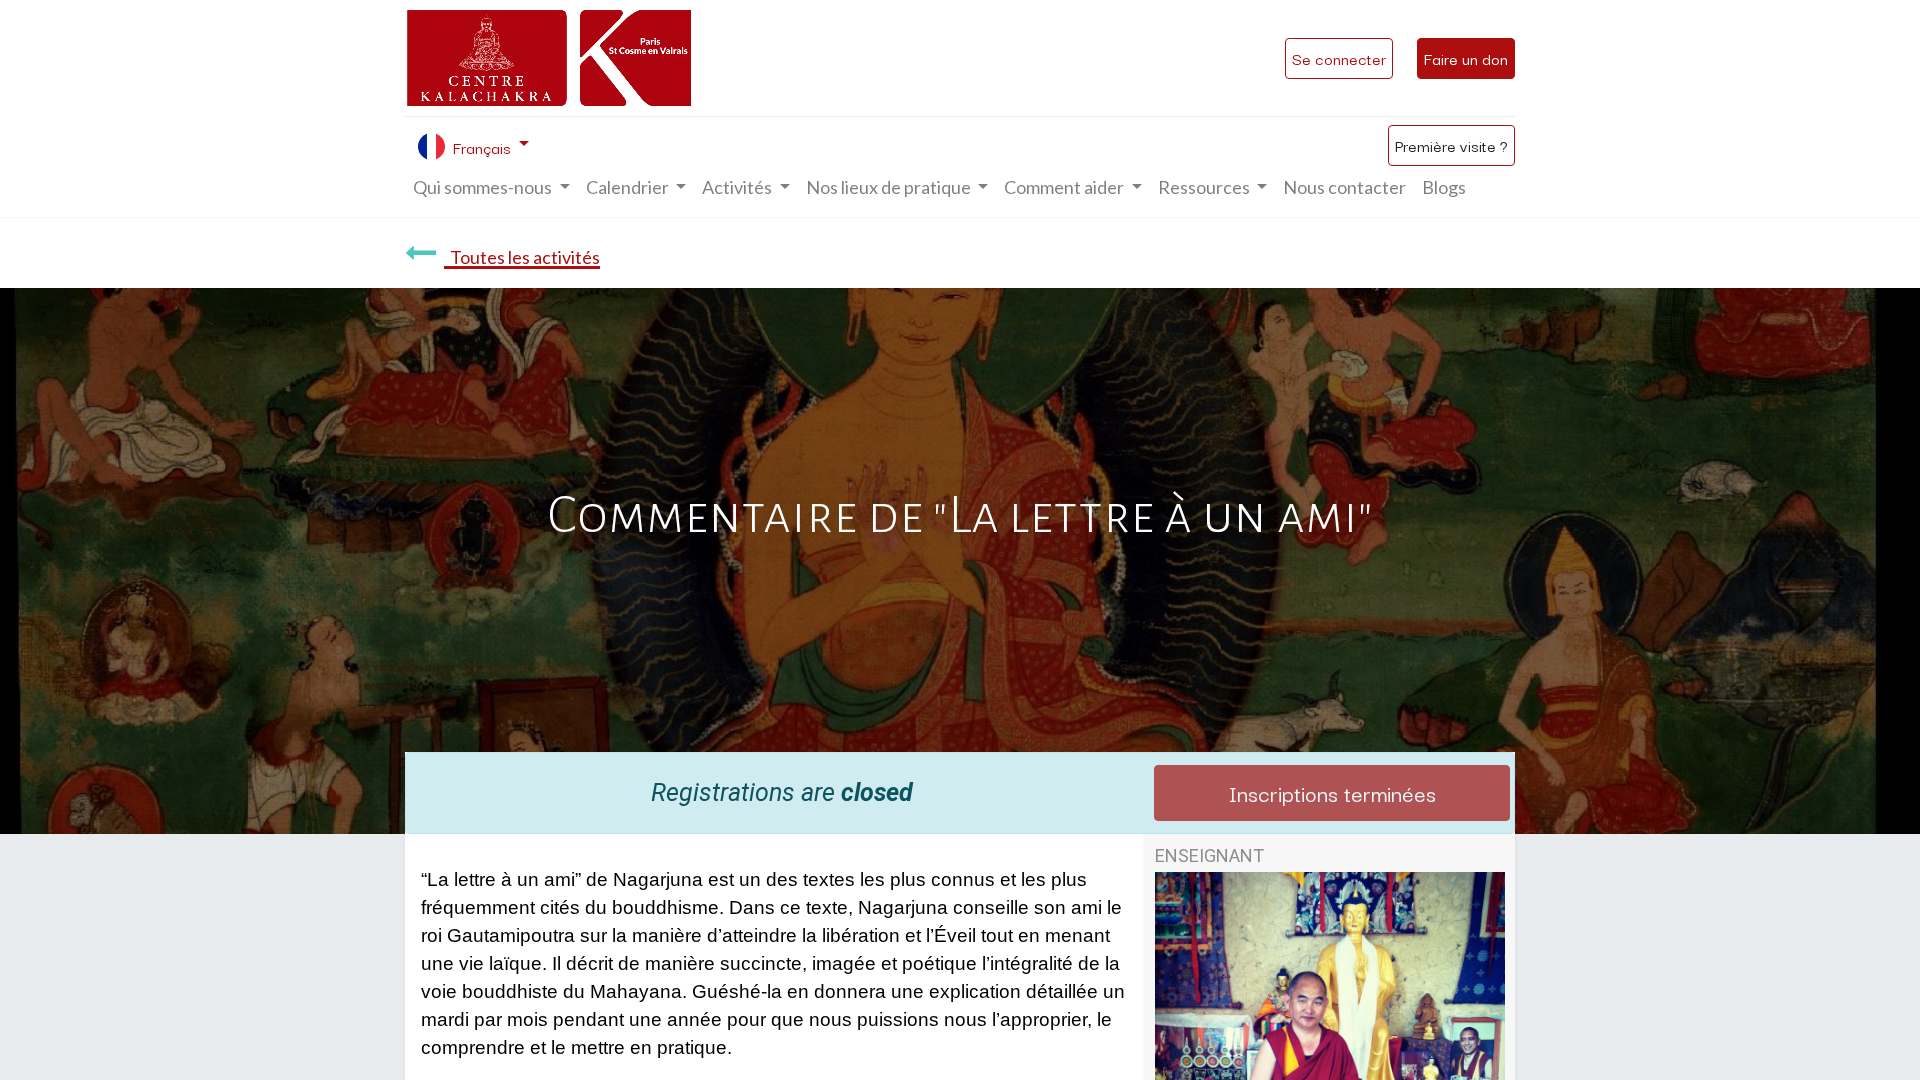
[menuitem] (1344, 187)
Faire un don (1466, 58)
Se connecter (1339, 58)
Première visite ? (1451, 145)
